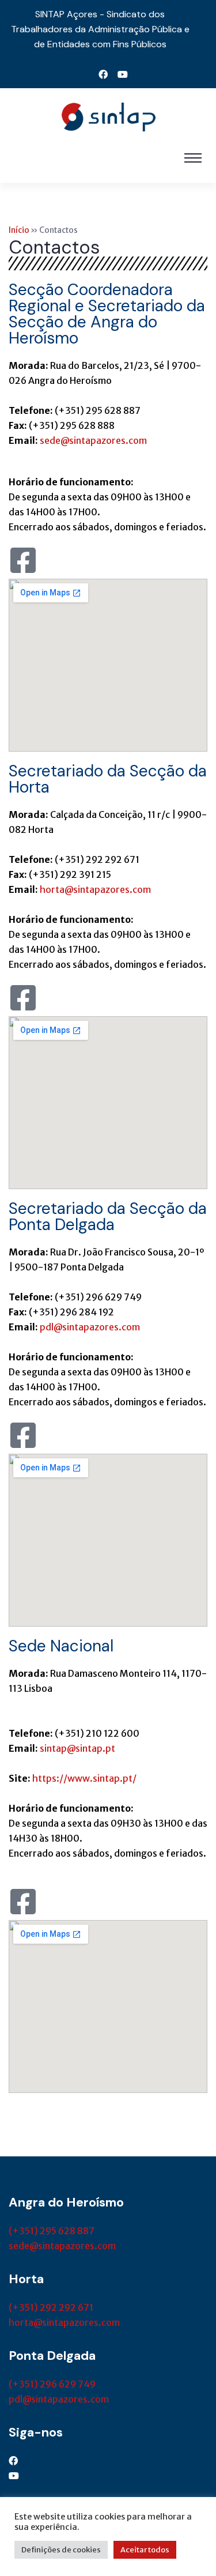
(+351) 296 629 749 (52, 2384)
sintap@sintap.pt (77, 1748)
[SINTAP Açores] (108, 116)
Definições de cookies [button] (61, 2550)
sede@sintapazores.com (62, 2246)
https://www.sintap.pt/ (84, 1778)
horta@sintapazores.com (95, 889)
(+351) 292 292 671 (51, 2307)
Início (19, 230)
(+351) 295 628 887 (52, 2231)
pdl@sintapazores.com (90, 1327)
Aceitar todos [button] (145, 2550)
